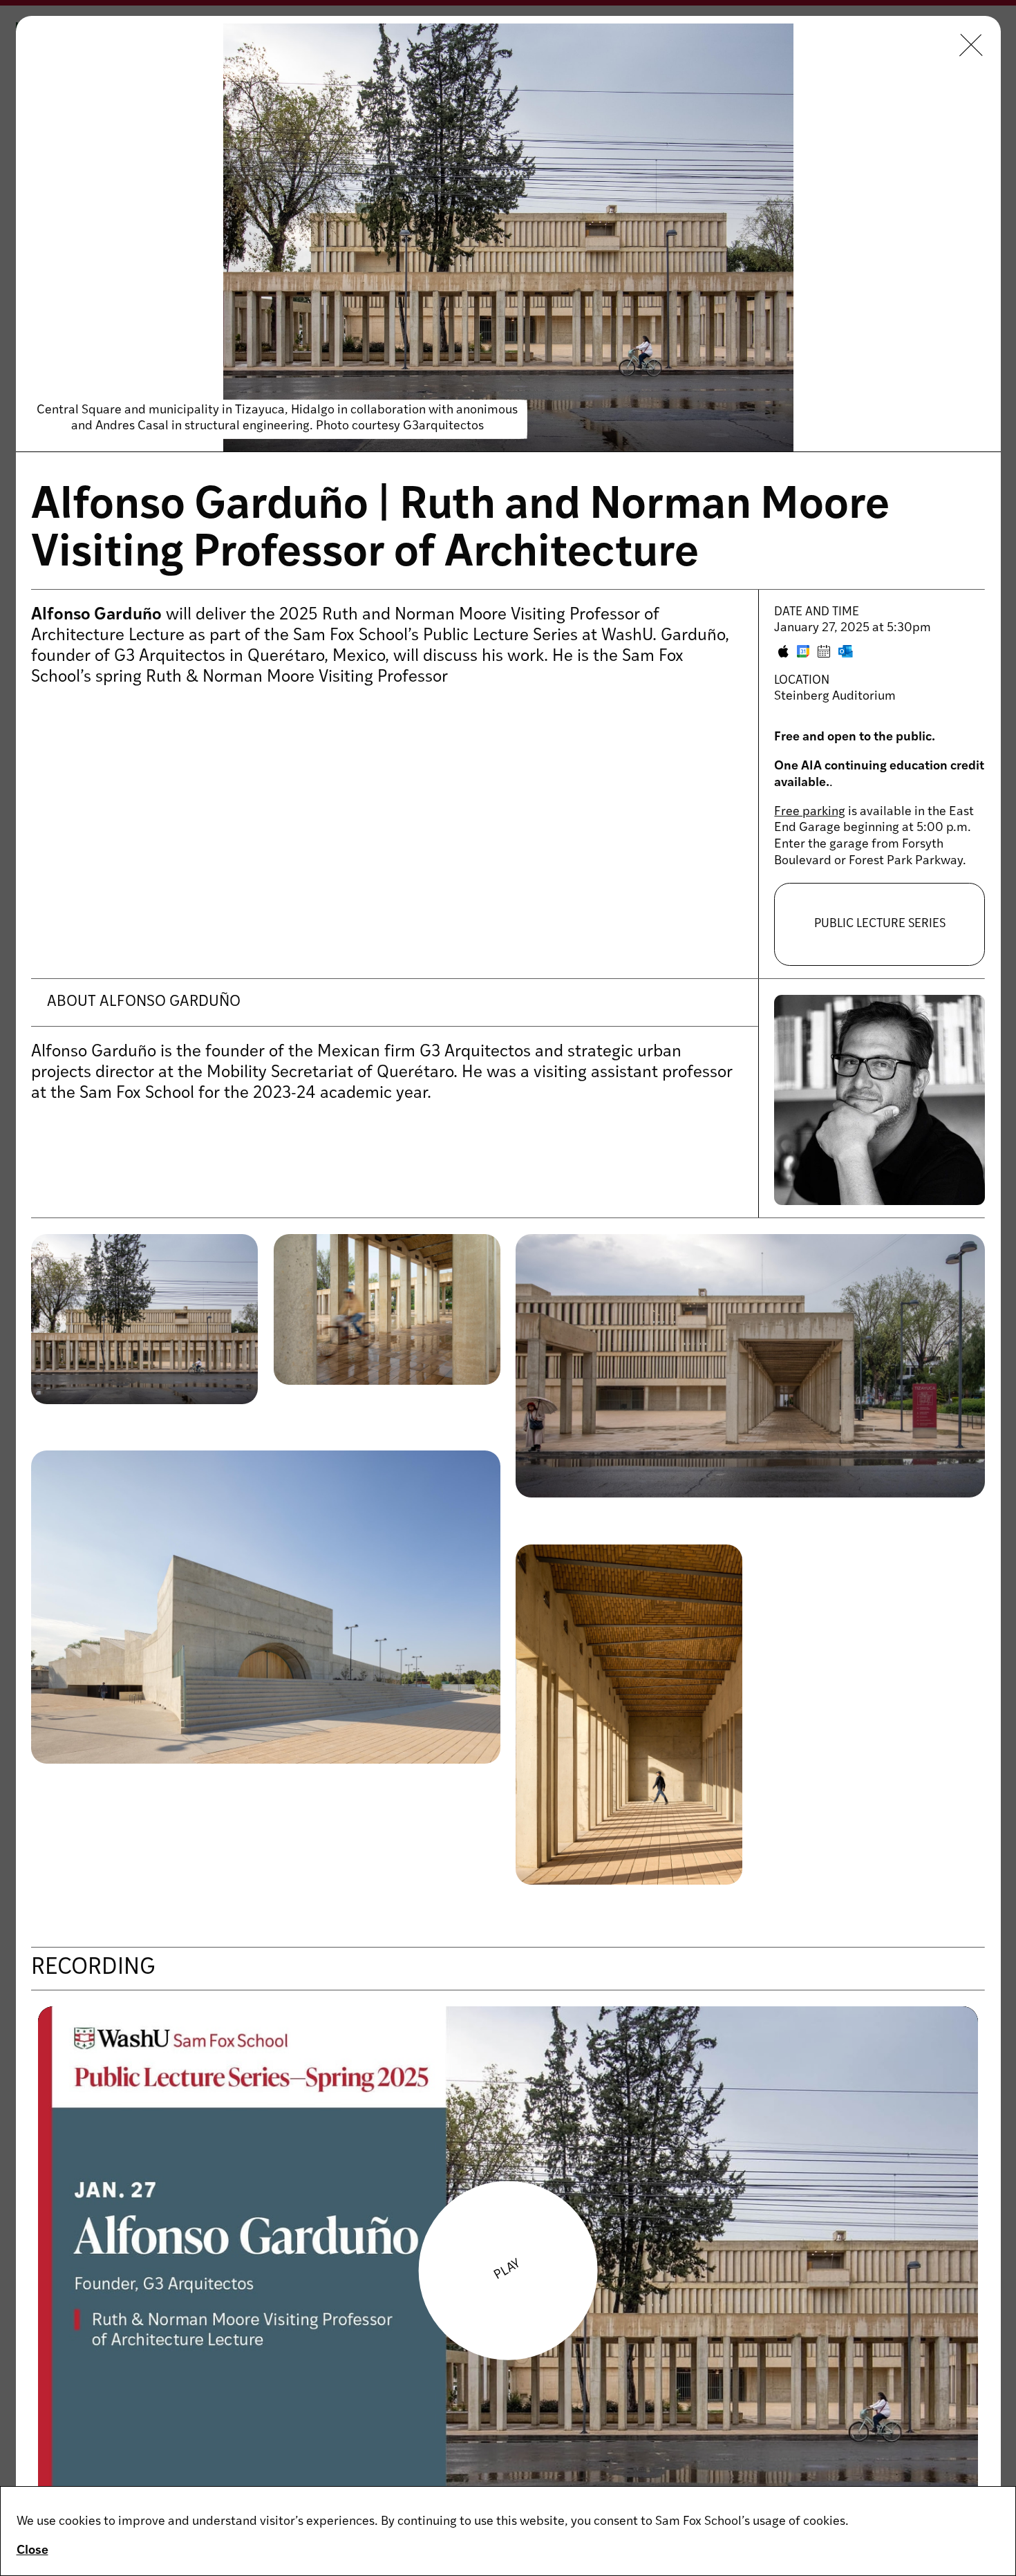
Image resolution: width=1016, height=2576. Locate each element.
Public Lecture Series (880, 924)
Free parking (810, 812)
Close (32, 2551)
